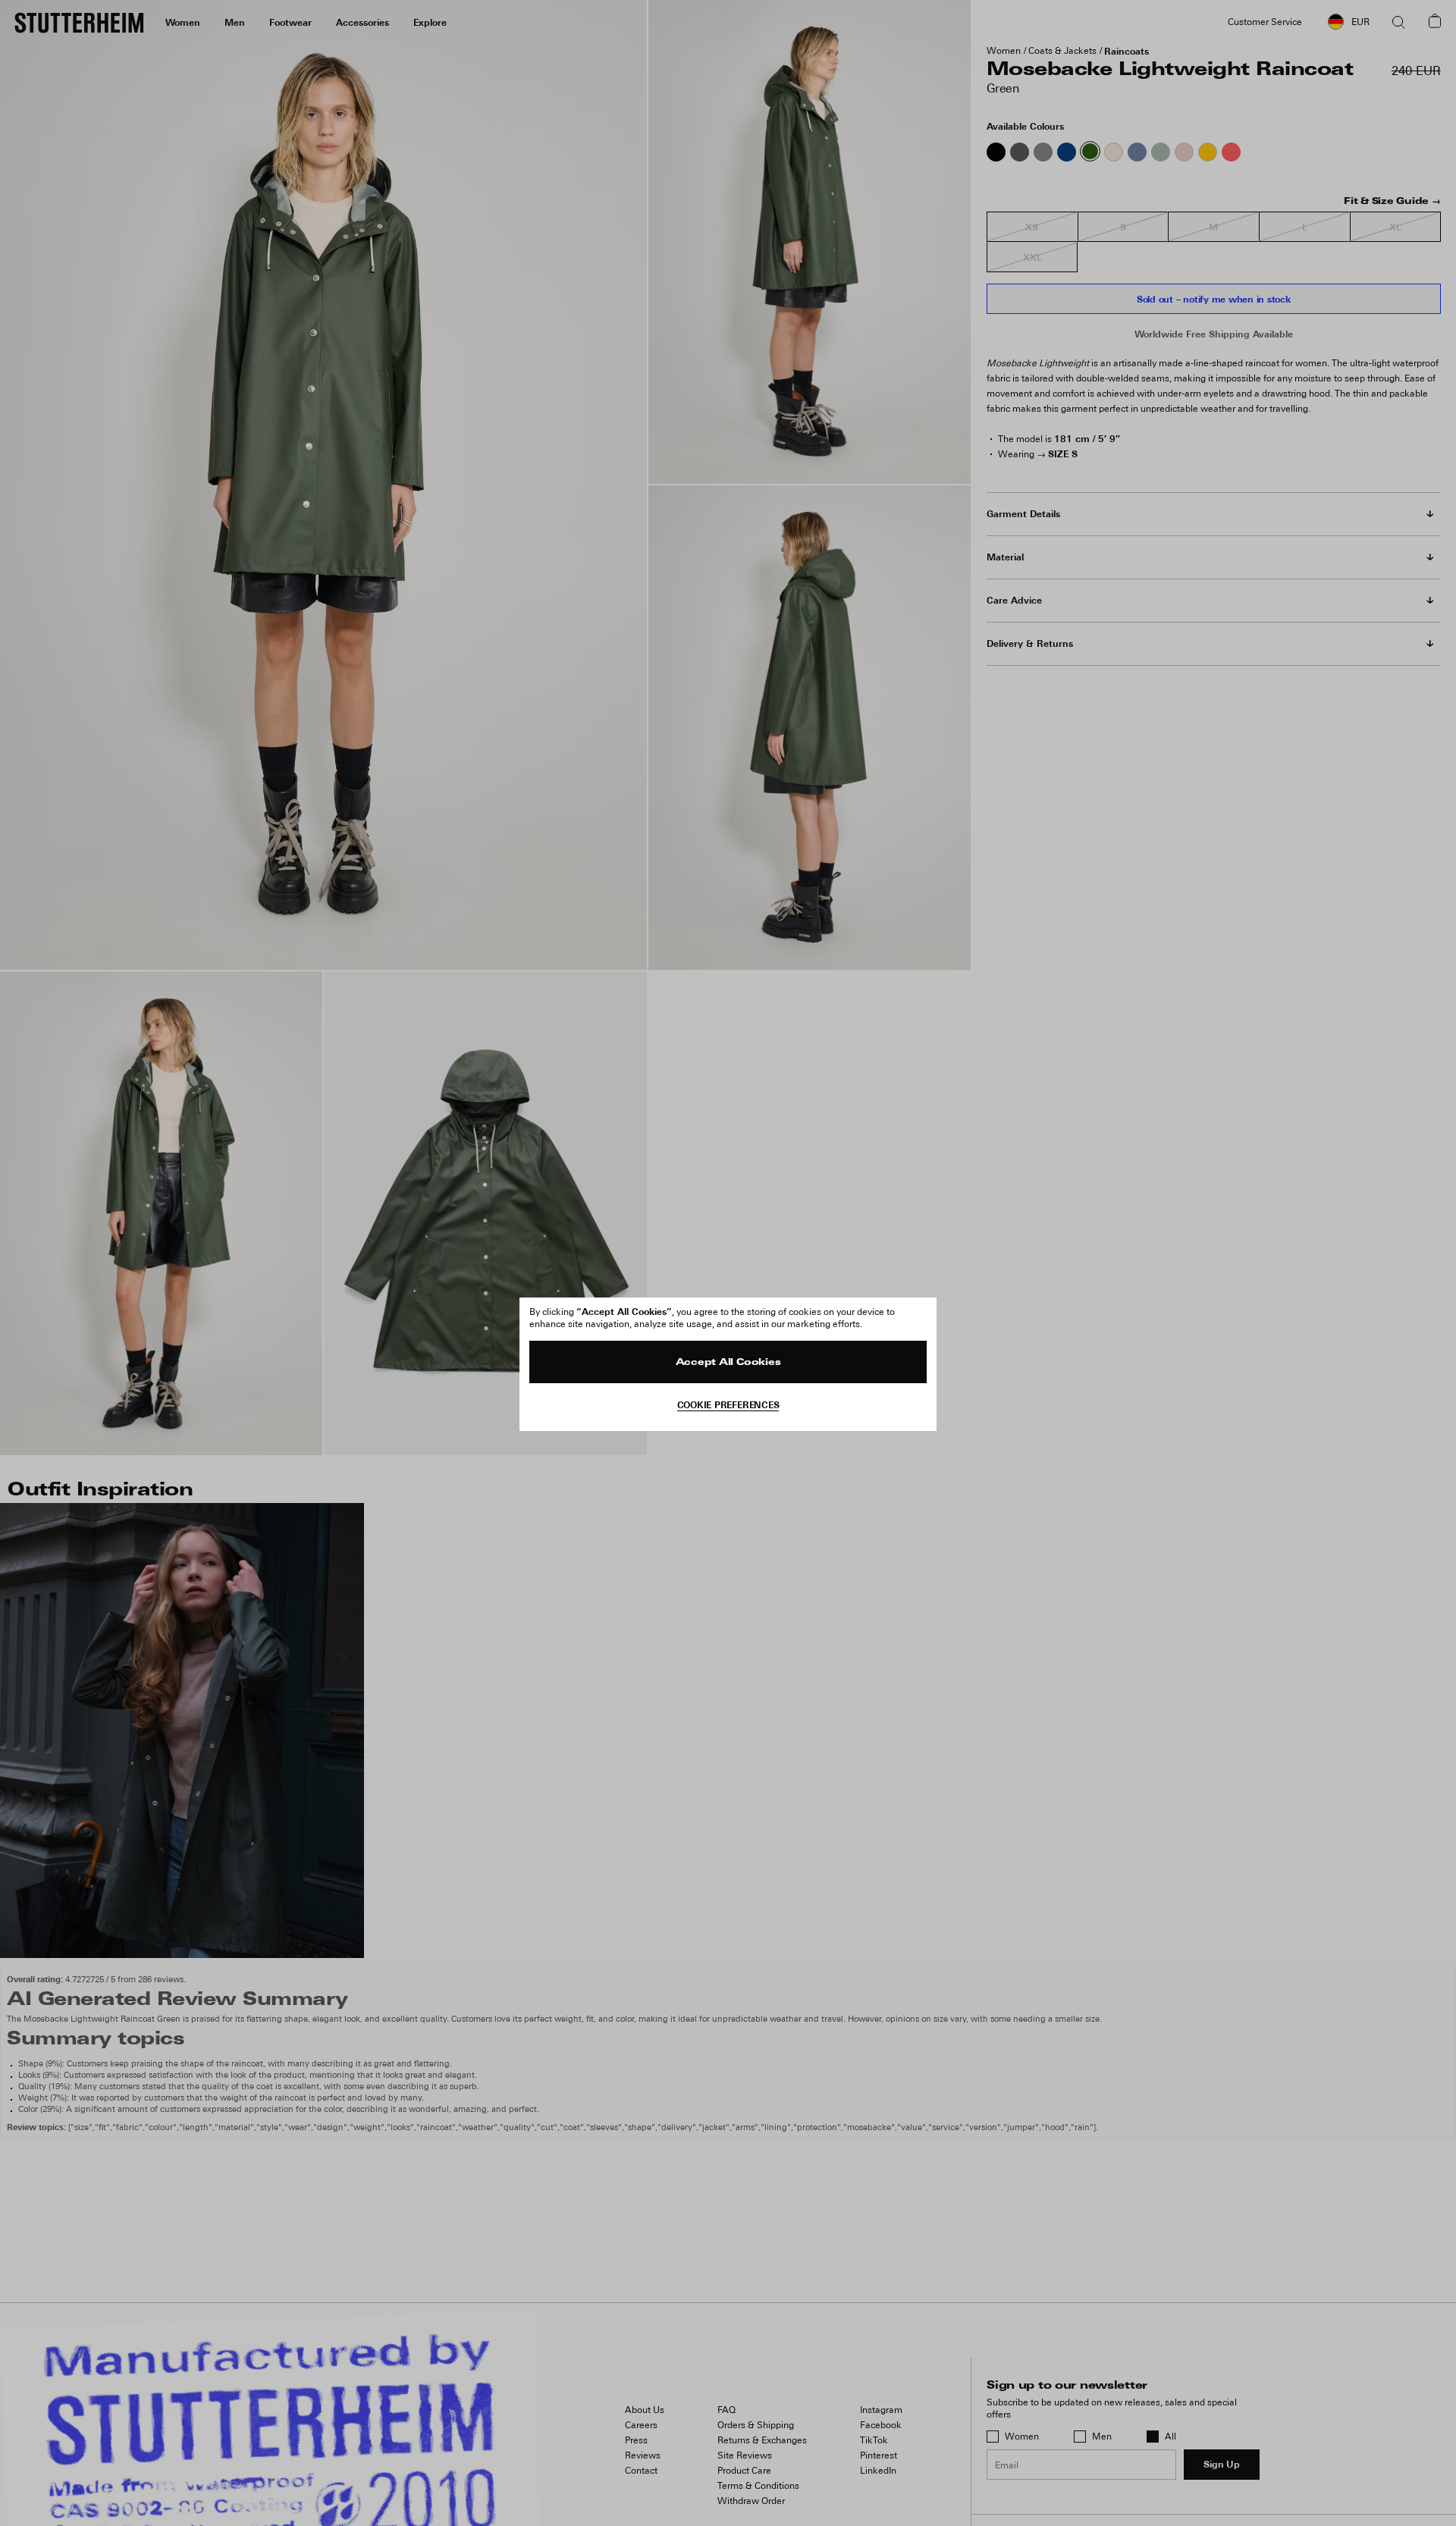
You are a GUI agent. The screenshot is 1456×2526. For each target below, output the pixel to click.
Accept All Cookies (728, 1363)
